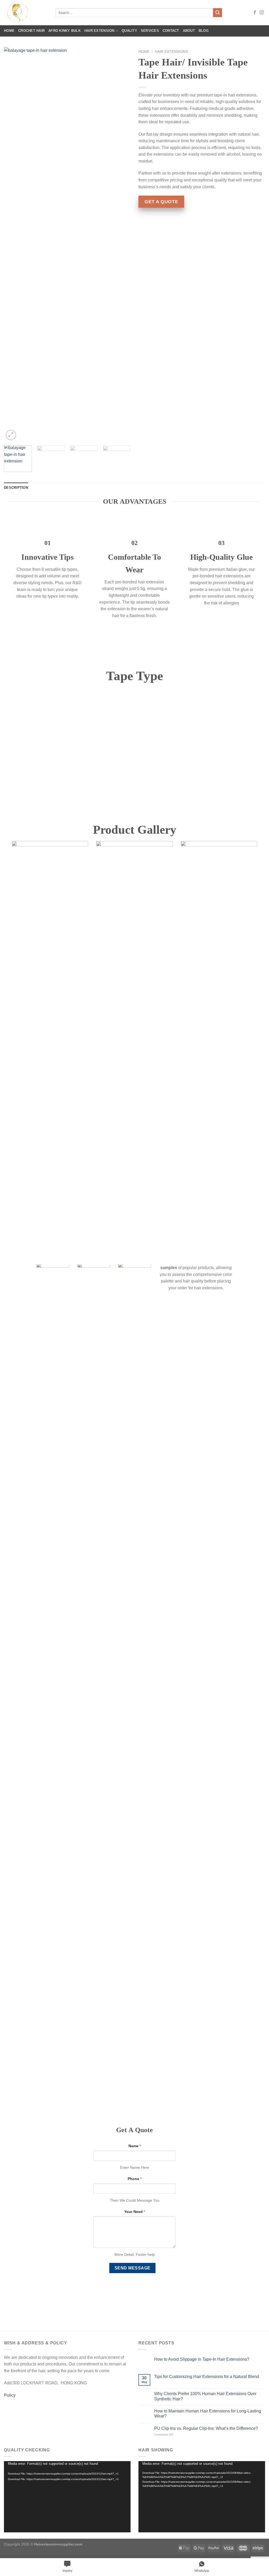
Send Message (133, 2268)
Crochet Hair (31, 31)
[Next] (121, 244)
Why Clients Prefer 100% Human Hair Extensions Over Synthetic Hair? (205, 2396)
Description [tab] (16, 488)
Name (135, 2146)
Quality (129, 31)
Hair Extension (99, 31)
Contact (171, 31)
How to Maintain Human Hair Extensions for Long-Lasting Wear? (208, 2414)
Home (9, 31)
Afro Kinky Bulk (64, 31)
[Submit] (218, 13)
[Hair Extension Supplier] (26, 13)
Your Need (135, 2212)
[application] (67, 2497)
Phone (135, 2179)
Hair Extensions (171, 52)
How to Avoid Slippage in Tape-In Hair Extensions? (202, 2359)
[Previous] (13, 244)
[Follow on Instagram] (262, 13)
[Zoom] (11, 435)
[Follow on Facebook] (255, 13)
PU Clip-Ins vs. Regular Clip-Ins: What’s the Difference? (206, 2428)
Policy (10, 2395)
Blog (204, 31)
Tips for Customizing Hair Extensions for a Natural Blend (207, 2377)
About (189, 31)
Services (150, 31)
